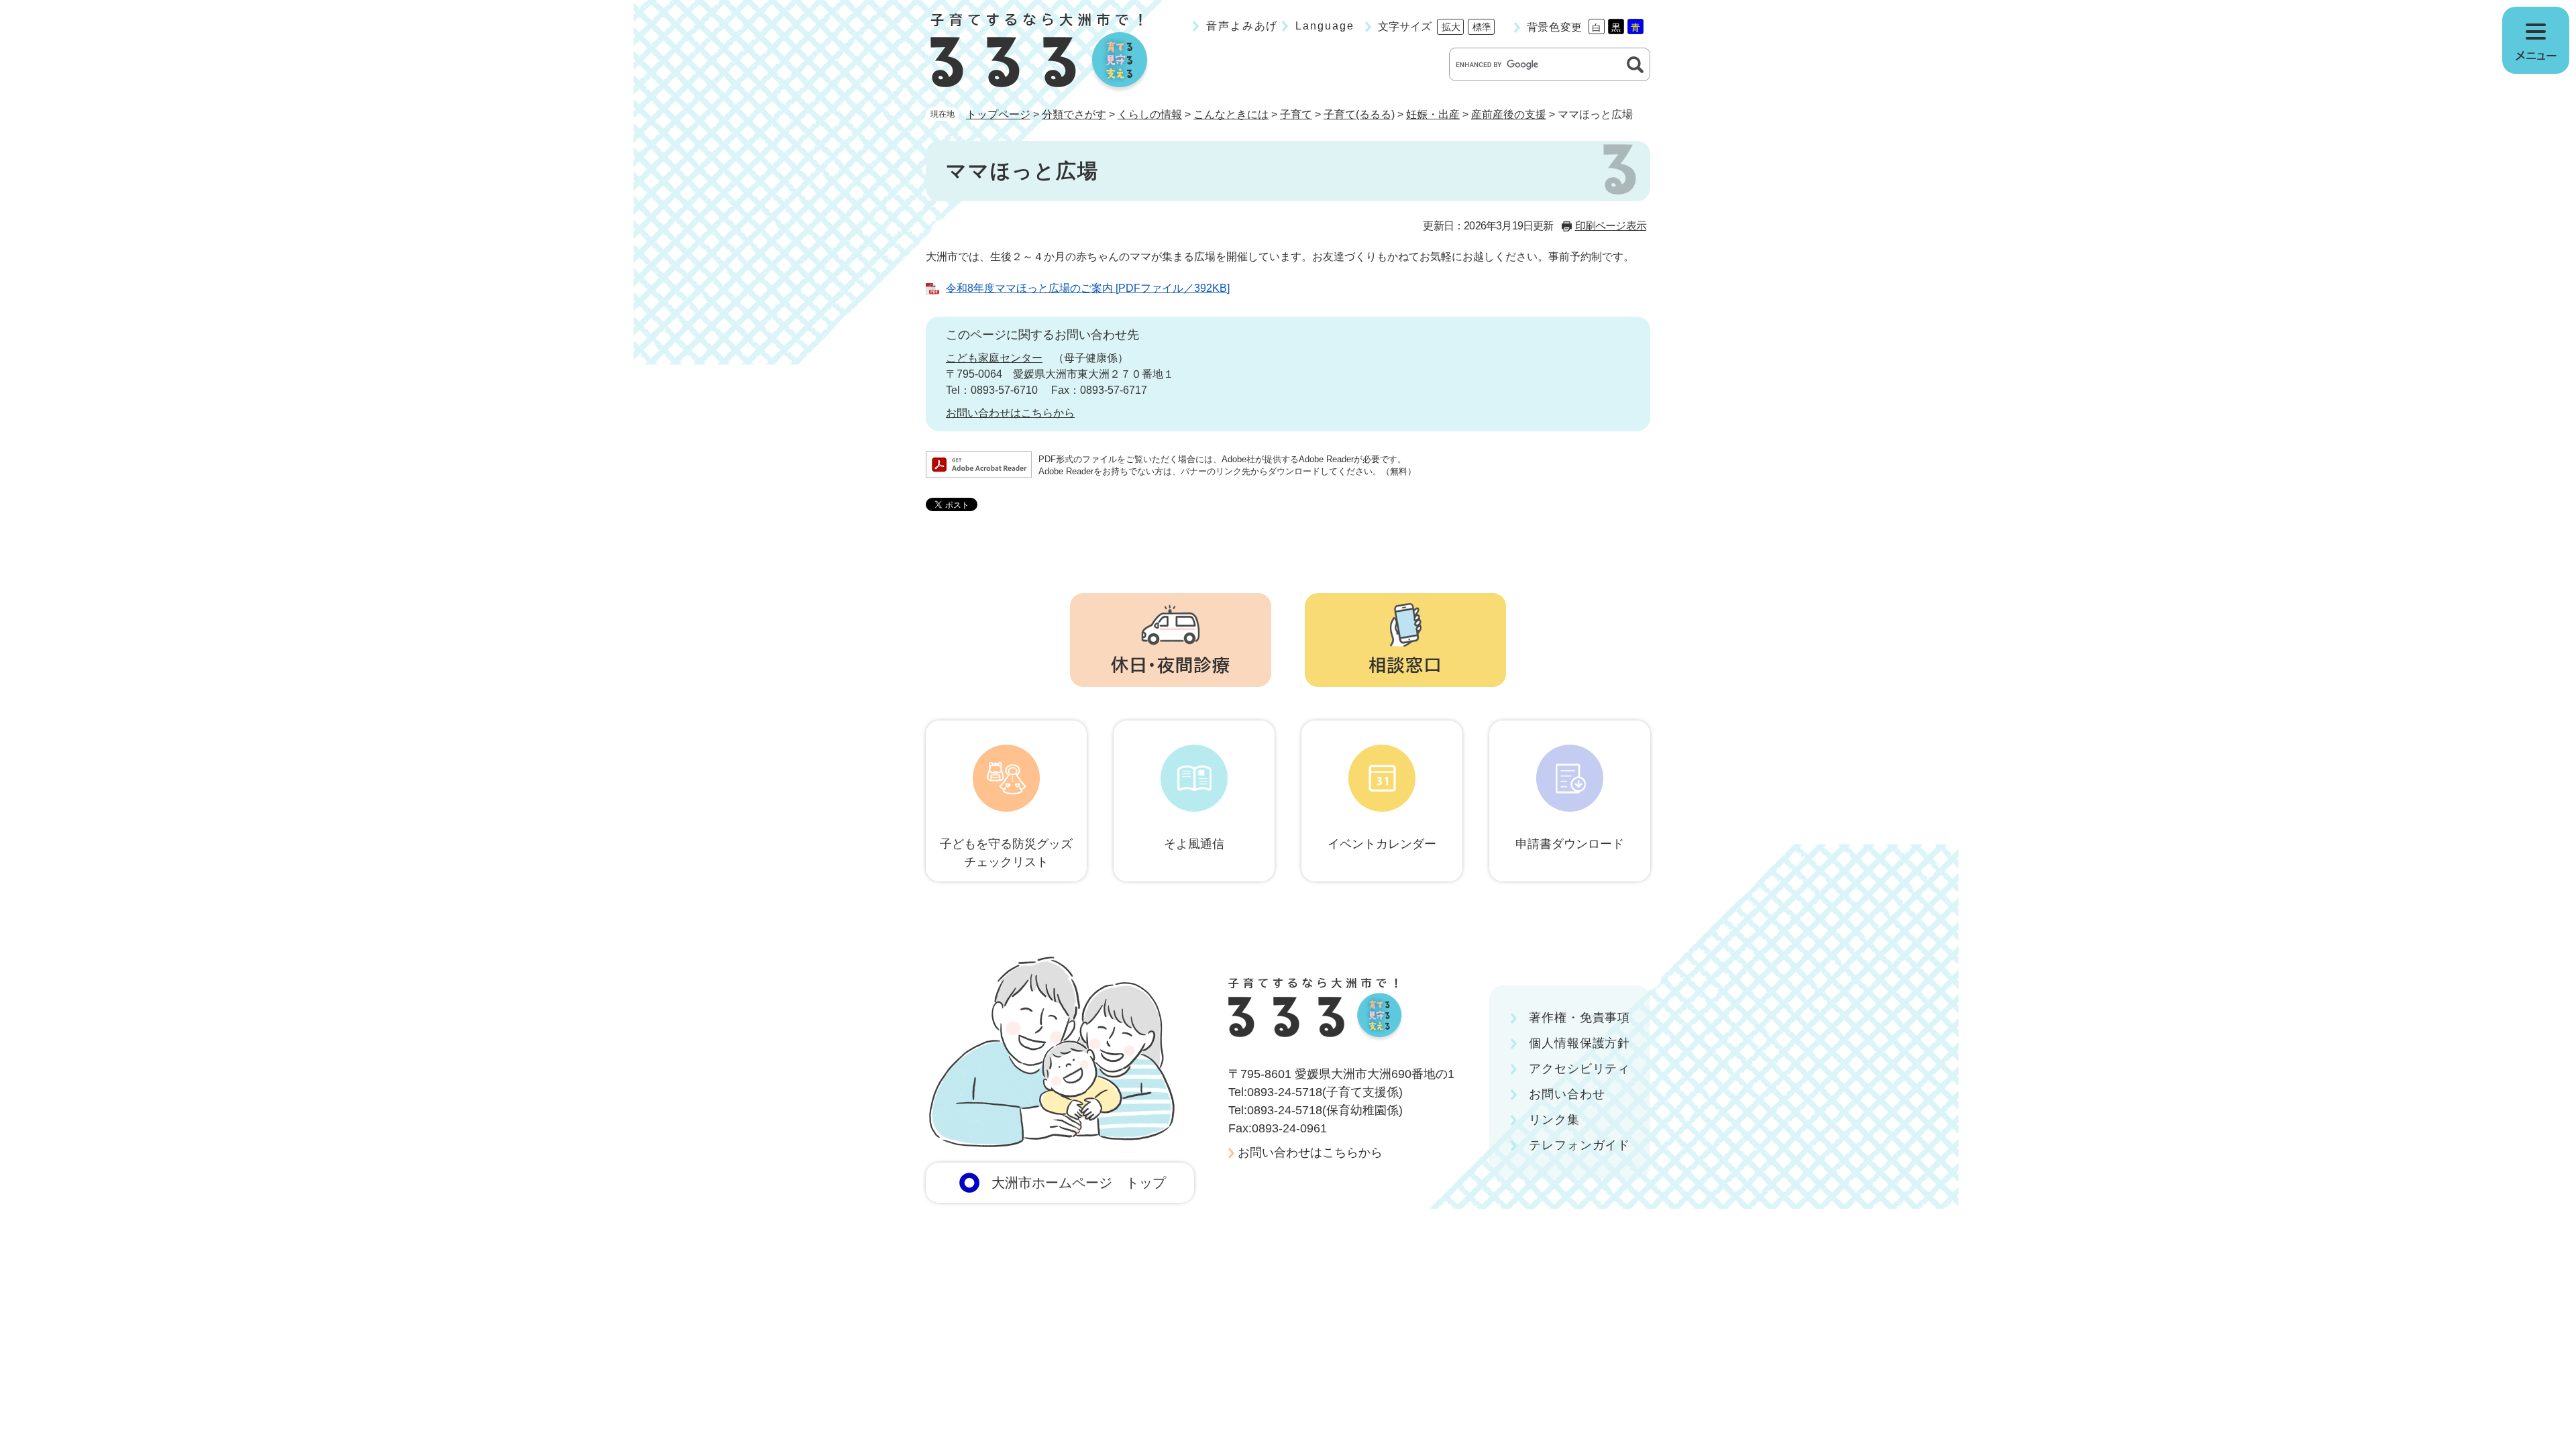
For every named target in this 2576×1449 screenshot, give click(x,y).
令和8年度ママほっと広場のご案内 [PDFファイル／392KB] (1088, 288)
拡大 (1451, 27)
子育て (1296, 114)
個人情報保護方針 (1579, 1043)
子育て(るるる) (1359, 114)
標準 (1482, 27)
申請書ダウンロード (1570, 844)
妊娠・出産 (1433, 114)
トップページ (998, 114)
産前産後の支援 (1509, 114)
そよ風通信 (1194, 844)
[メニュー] (2536, 40)
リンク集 (1554, 1120)
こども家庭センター (994, 358)
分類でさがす (1074, 114)
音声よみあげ (1242, 26)
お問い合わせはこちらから (1010, 413)
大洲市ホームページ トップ (1079, 1183)
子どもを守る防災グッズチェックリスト (1006, 853)
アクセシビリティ (1579, 1069)
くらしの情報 (1150, 114)
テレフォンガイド (1579, 1145)
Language (1325, 26)
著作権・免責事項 (1579, 1018)
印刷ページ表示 (1611, 226)
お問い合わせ (1567, 1094)
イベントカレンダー (1382, 844)
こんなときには (1231, 114)
